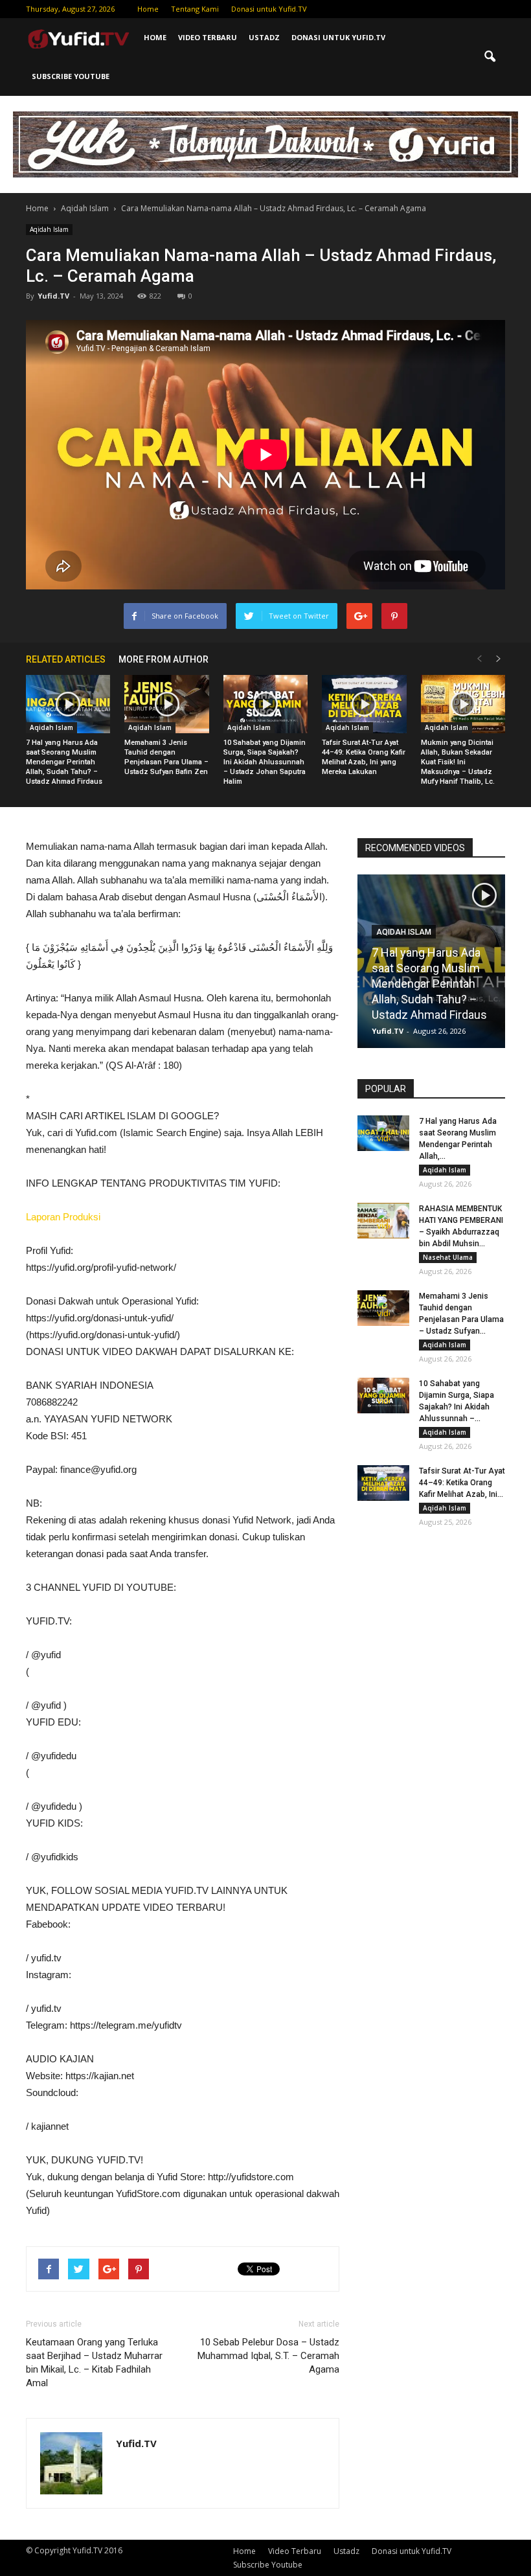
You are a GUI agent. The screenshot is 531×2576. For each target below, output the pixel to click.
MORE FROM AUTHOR (164, 659)
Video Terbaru (208, 37)
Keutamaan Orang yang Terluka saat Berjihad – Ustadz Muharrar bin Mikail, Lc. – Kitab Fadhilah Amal (94, 2363)
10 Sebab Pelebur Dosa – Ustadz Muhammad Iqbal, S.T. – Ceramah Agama (268, 2356)
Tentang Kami (195, 9)
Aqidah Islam (49, 229)
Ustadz (264, 37)
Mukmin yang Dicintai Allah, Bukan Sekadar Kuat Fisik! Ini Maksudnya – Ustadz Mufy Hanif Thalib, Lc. (458, 762)
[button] (490, 57)
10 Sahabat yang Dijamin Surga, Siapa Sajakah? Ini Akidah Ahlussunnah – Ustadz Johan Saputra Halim (265, 762)
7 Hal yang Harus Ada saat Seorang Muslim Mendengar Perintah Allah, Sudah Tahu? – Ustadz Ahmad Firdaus (64, 762)
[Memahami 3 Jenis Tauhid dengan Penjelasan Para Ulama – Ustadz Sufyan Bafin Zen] (166, 704)
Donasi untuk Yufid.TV (269, 9)
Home (148, 9)
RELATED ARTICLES (66, 659)
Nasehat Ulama (448, 1257)
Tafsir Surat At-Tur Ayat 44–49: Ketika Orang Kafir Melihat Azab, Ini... (462, 1483)
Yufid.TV (53, 296)
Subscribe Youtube (71, 76)
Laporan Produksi (63, 1217)
